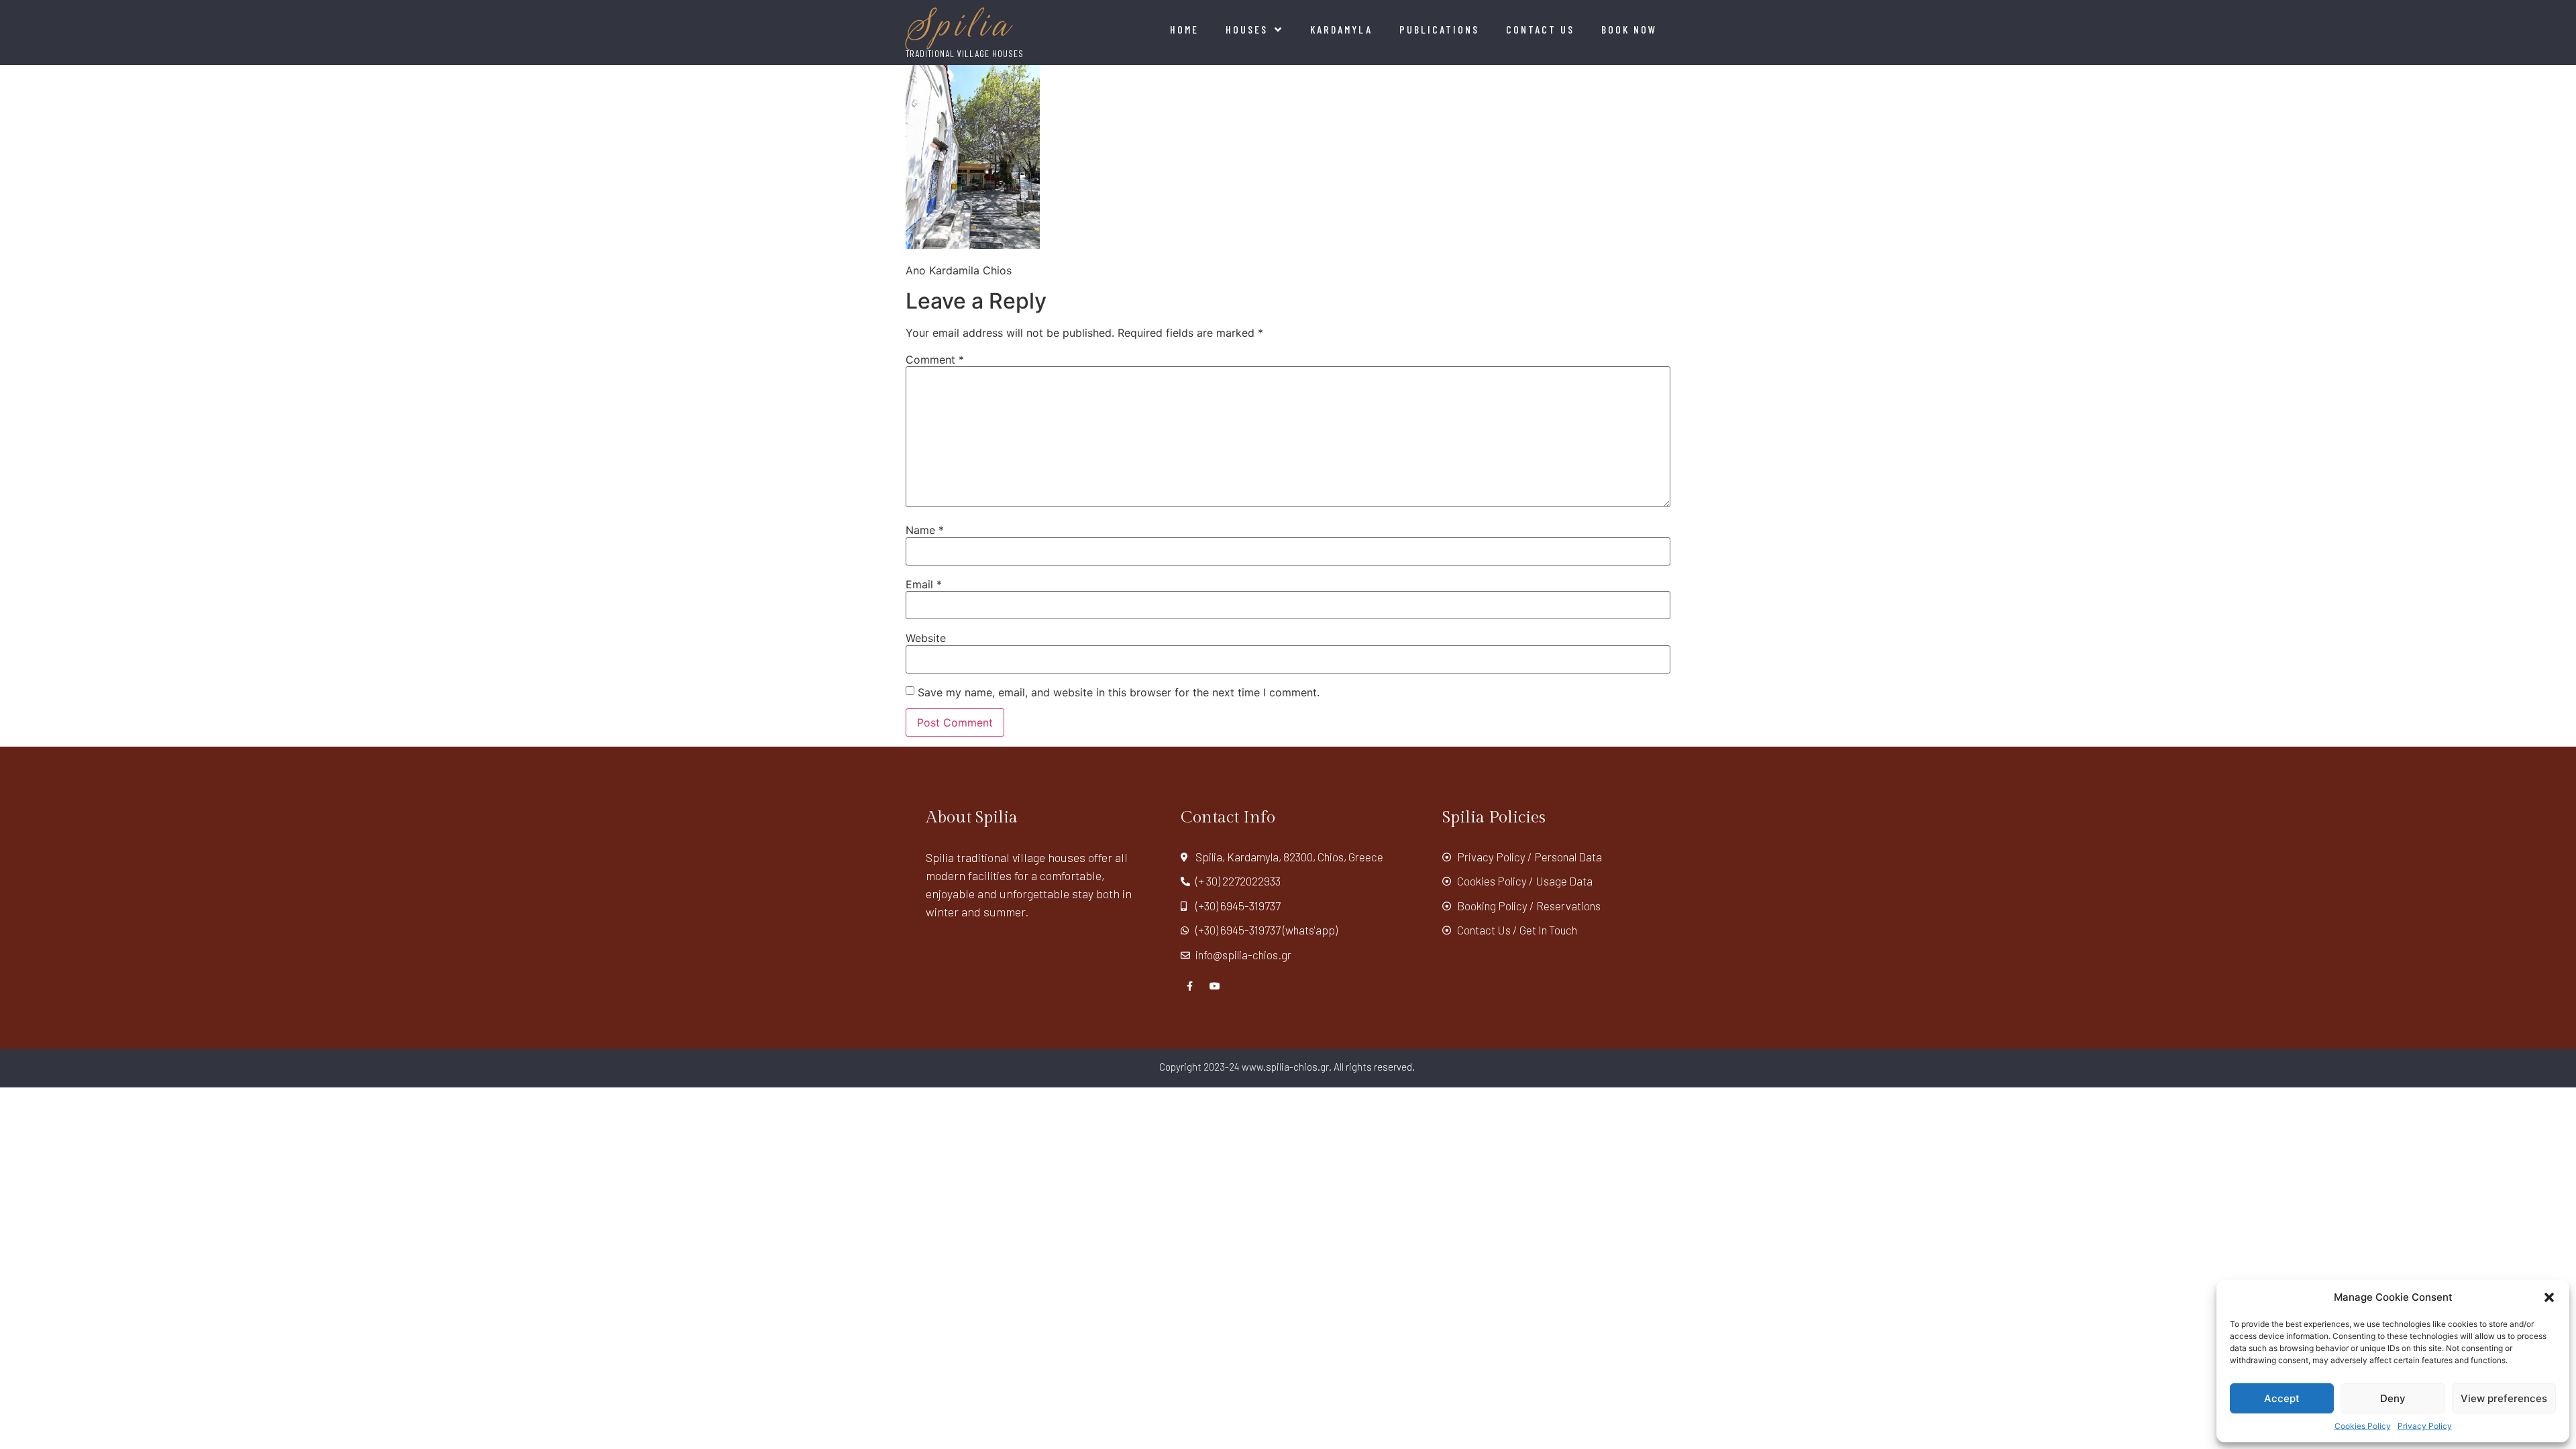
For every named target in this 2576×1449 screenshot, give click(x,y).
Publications (1439, 29)
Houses (1247, 29)
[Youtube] (1215, 986)
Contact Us (1540, 29)
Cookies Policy (2363, 1426)
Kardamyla (1341, 29)
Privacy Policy (2425, 1426)
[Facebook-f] (1190, 986)
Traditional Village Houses (965, 53)
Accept (2282, 1398)
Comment (935, 360)
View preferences (2504, 1398)
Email (924, 584)
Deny (2393, 1398)
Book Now (1629, 29)
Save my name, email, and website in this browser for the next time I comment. (1119, 692)
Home (1184, 29)
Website (926, 638)
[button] (2549, 1297)
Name (925, 530)
